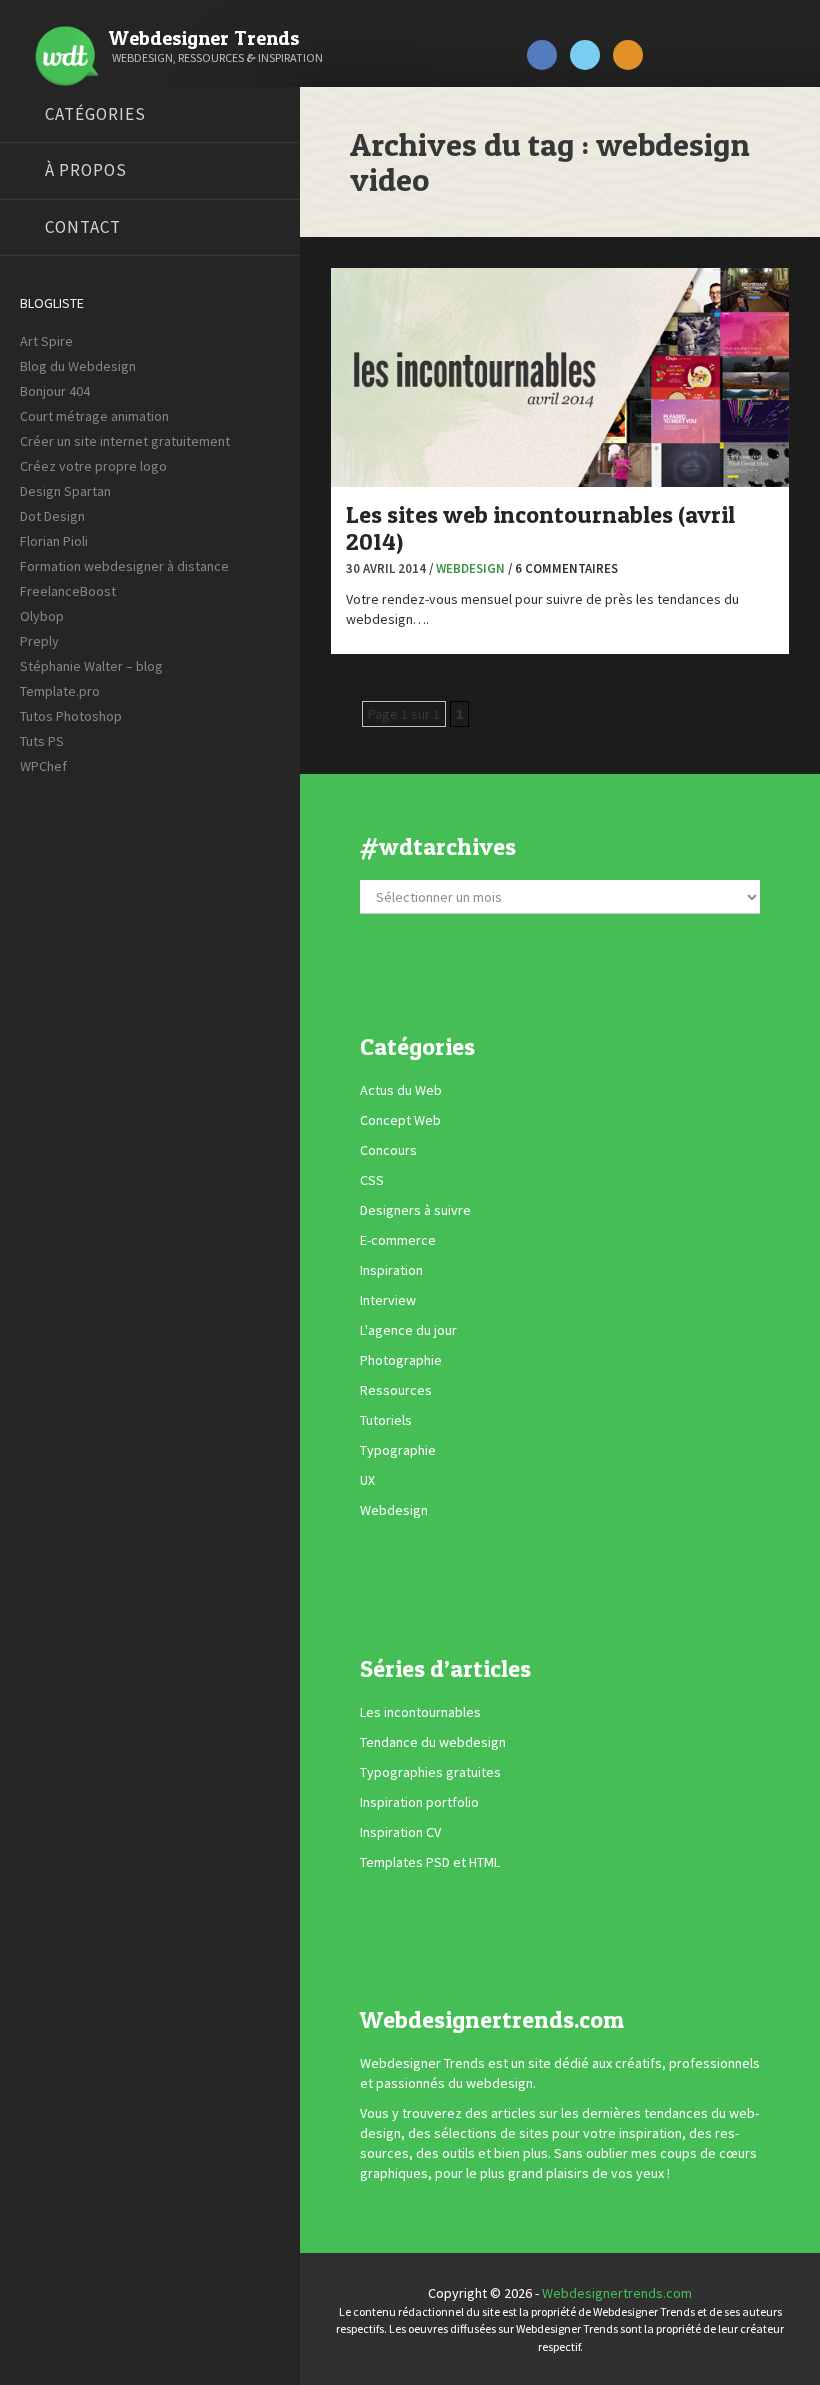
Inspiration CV (400, 1832)
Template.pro (60, 691)
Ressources (396, 1391)
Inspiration (391, 1271)
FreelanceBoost (68, 591)
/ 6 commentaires (563, 568)
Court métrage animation (94, 416)
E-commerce (398, 1241)
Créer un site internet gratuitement (125, 441)
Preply (39, 641)
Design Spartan (65, 491)
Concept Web (400, 1121)
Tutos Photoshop (71, 716)
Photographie (401, 1361)
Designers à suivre (415, 1211)
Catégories (95, 114)
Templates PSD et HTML (430, 1862)
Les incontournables (420, 1712)
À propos (86, 170)
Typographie (398, 1451)
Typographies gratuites (430, 1772)
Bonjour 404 (55, 391)
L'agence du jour (408, 1331)
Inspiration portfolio (419, 1802)
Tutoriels (386, 1421)
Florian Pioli (54, 541)
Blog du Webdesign (78, 366)
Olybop (42, 616)
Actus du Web (401, 1091)
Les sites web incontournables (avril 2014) (540, 527)
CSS (372, 1181)
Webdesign (470, 568)
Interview (388, 1301)
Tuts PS (42, 741)
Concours (388, 1151)
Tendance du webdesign (433, 1742)
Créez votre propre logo (93, 466)
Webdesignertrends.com (617, 2293)
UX (367, 1481)
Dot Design (52, 516)
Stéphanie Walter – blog (91, 666)
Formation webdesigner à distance (124, 566)
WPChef (43, 766)
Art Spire (46, 341)
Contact (83, 227)
